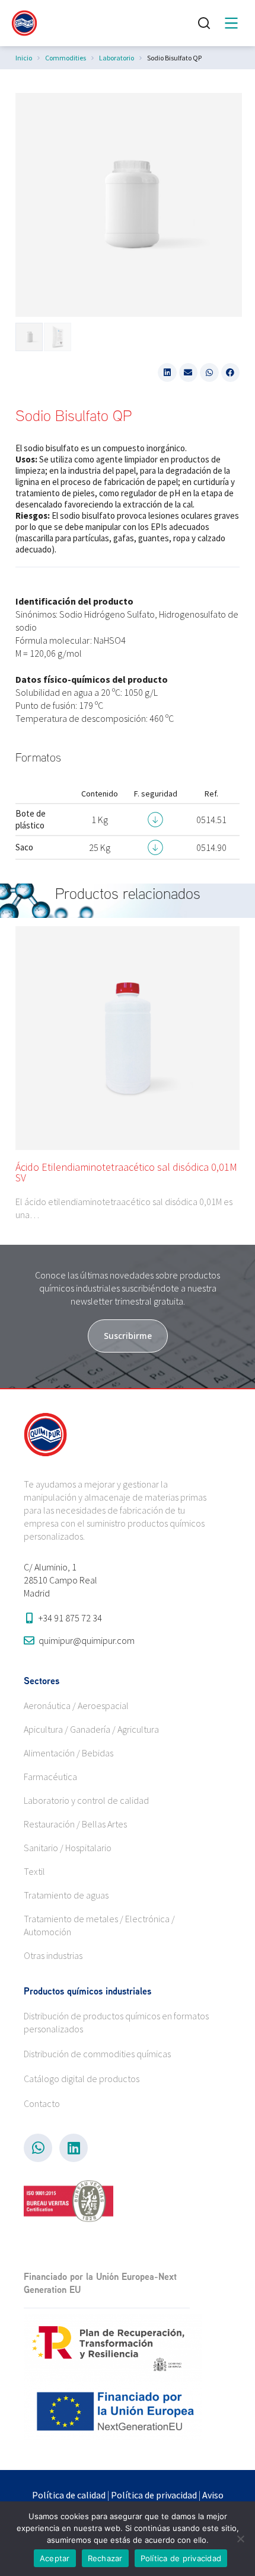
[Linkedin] (74, 2148)
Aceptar (55, 2558)
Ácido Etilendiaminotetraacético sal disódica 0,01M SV (126, 1172)
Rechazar (105, 2558)
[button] (167, 372)
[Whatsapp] (38, 2148)
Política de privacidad (154, 2495)
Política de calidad (69, 2495)
